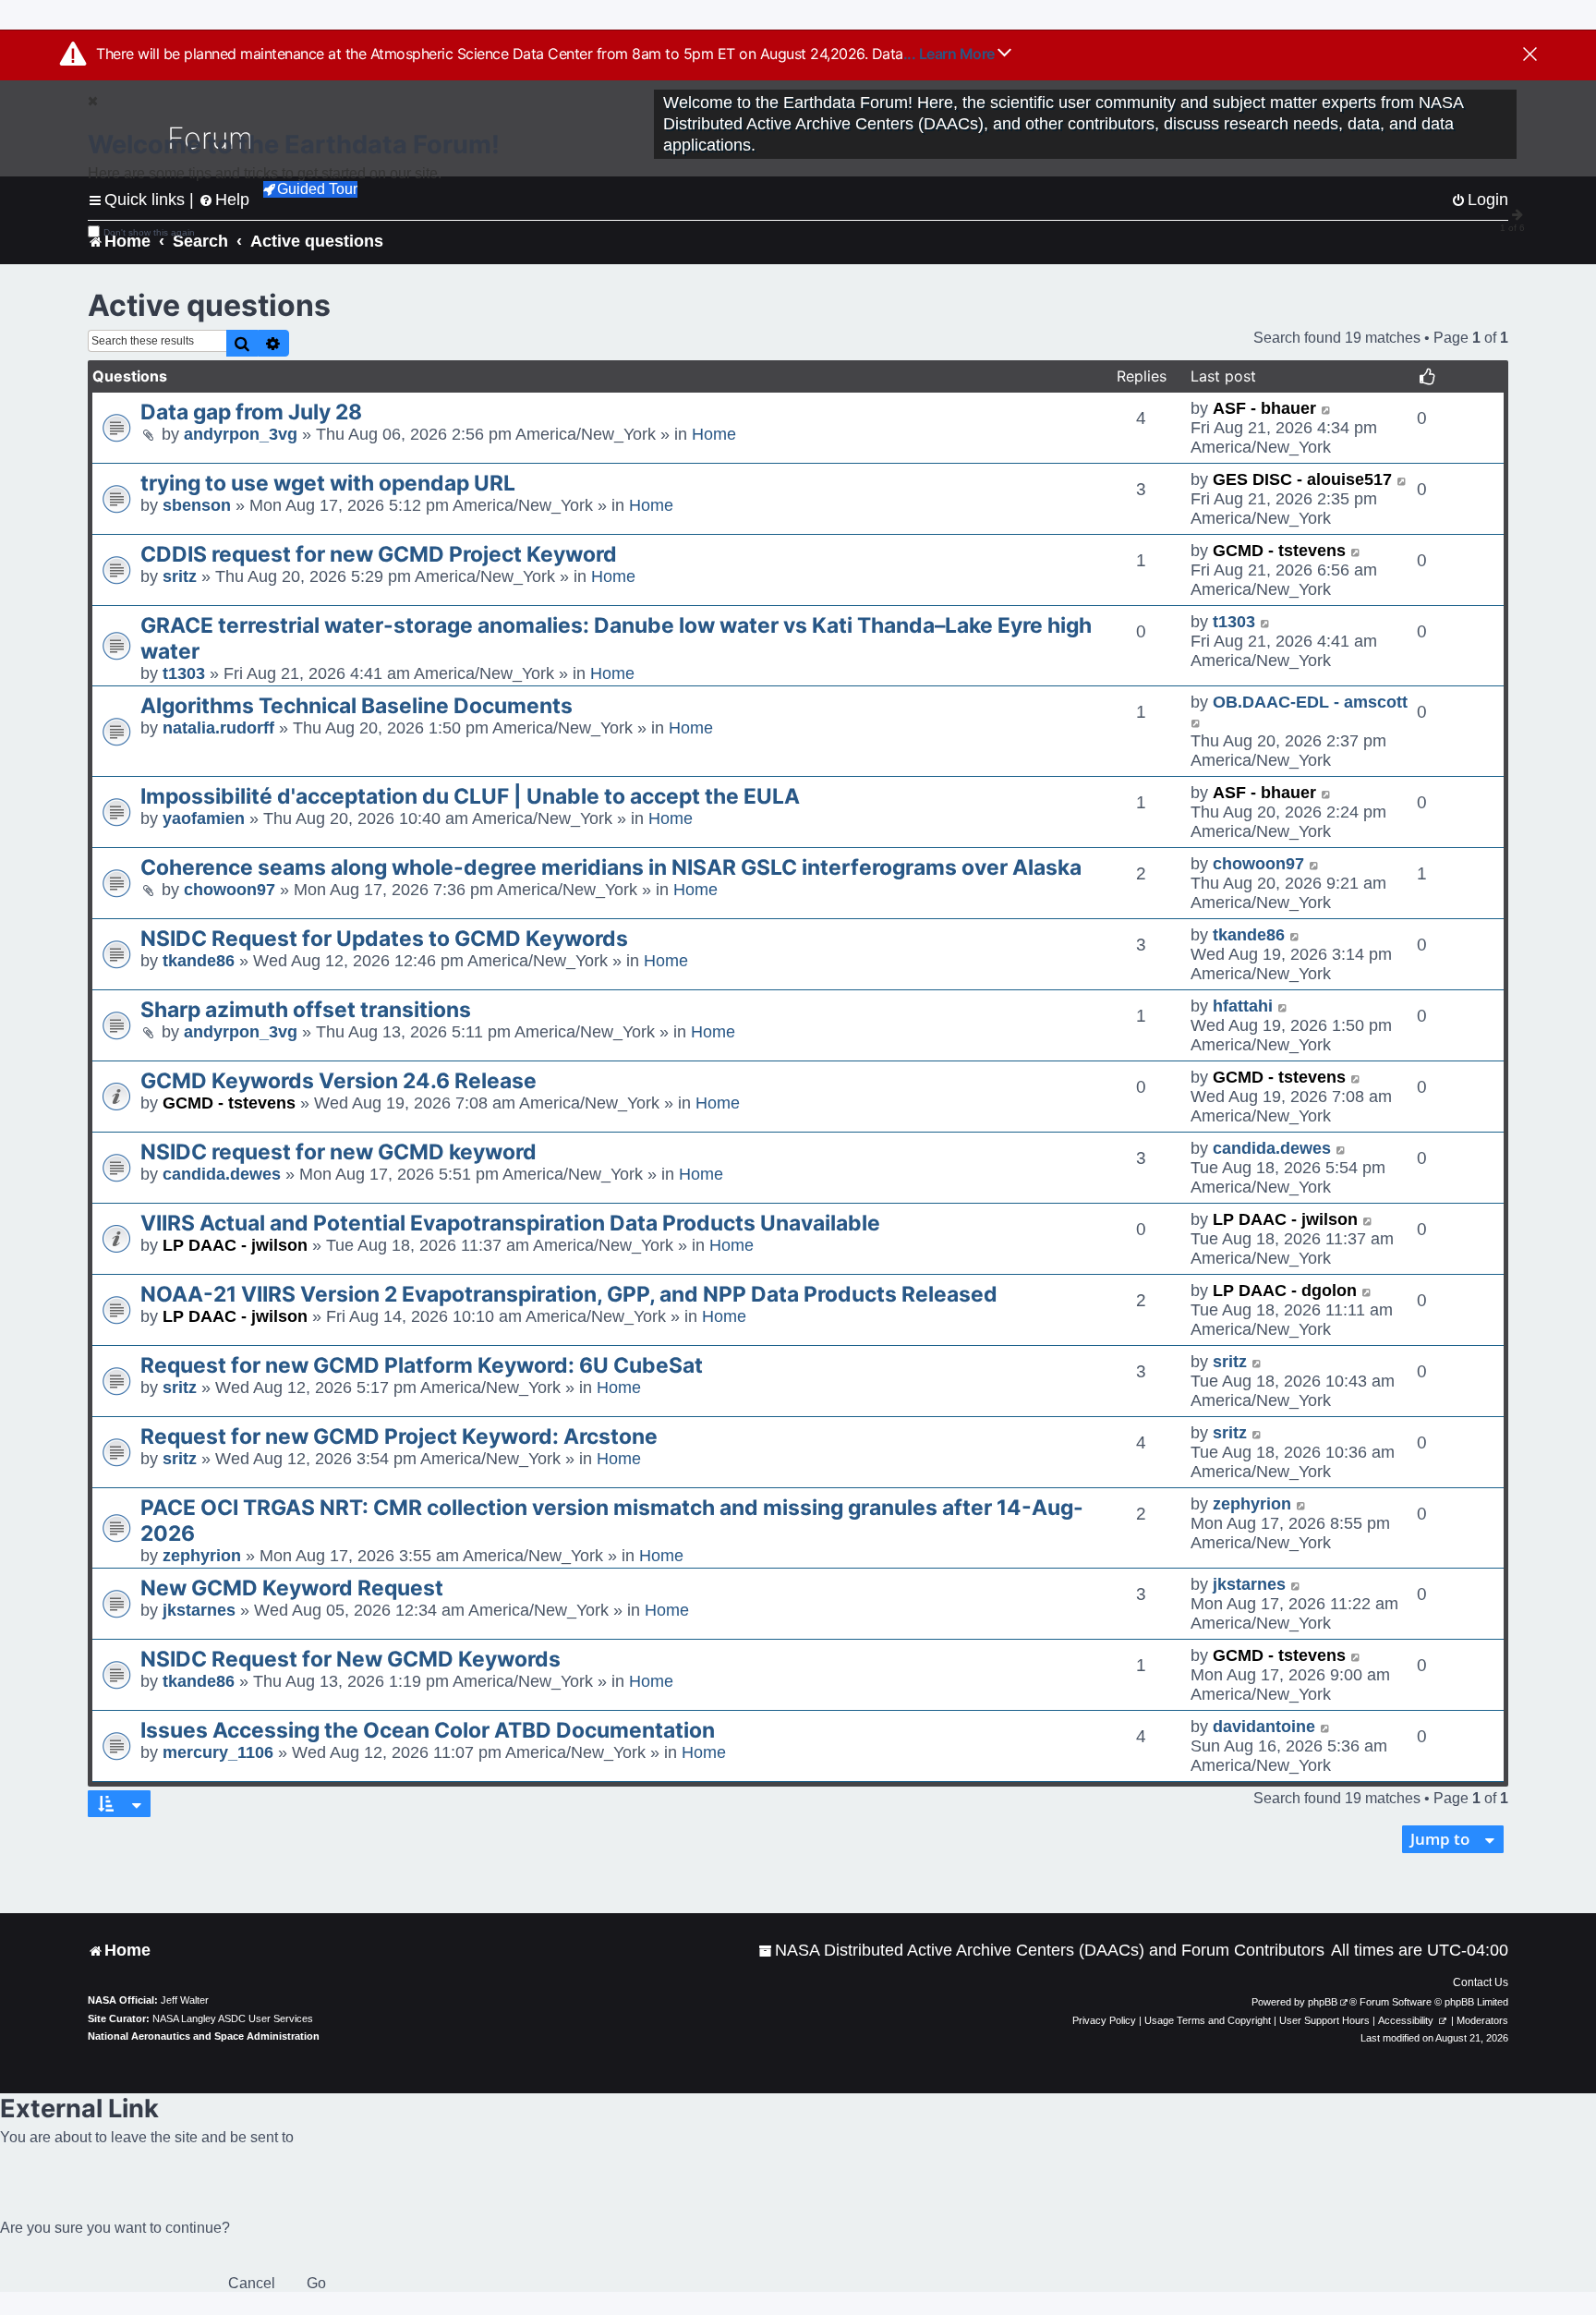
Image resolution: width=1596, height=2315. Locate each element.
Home (714, 434)
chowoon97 (230, 890)
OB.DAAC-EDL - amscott (1310, 702)
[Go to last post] (1327, 409)
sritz (180, 576)
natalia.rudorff (218, 728)
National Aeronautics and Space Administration (204, 2036)
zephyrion (202, 1556)
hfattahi (1243, 1006)
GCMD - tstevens (1279, 551)
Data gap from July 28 (251, 412)
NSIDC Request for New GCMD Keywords (351, 1659)
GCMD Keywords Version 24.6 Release (339, 1081)
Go (316, 2283)
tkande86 (199, 961)
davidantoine (1264, 1727)
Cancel (252, 2283)
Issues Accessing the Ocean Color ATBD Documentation (428, 1730)
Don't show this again (149, 232)
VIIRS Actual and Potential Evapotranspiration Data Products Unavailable (510, 1223)
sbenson (197, 505)
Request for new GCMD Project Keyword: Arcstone (399, 1436)
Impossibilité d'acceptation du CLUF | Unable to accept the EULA (470, 796)
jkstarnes (199, 1610)
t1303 (184, 673)
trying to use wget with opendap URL (328, 483)
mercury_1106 (218, 1752)
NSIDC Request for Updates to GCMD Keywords (384, 939)
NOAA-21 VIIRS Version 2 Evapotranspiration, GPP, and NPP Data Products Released (569, 1294)
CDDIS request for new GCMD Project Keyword (379, 554)
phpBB (1323, 2002)
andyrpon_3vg (241, 434)
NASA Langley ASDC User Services (233, 2018)
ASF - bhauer (1264, 408)
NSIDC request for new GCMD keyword (339, 1152)
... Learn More (951, 54)
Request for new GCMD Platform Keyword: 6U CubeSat (422, 1365)
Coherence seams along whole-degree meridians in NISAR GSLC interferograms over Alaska (611, 867)
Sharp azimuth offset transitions (306, 1010)
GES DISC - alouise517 (1302, 479)
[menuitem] (1041, 1951)
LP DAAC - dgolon (1285, 1291)
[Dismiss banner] (1530, 55)
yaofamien (204, 818)
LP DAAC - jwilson (235, 1245)
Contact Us (1481, 1982)
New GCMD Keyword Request (292, 1588)
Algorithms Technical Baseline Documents (357, 706)
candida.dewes (222, 1174)
